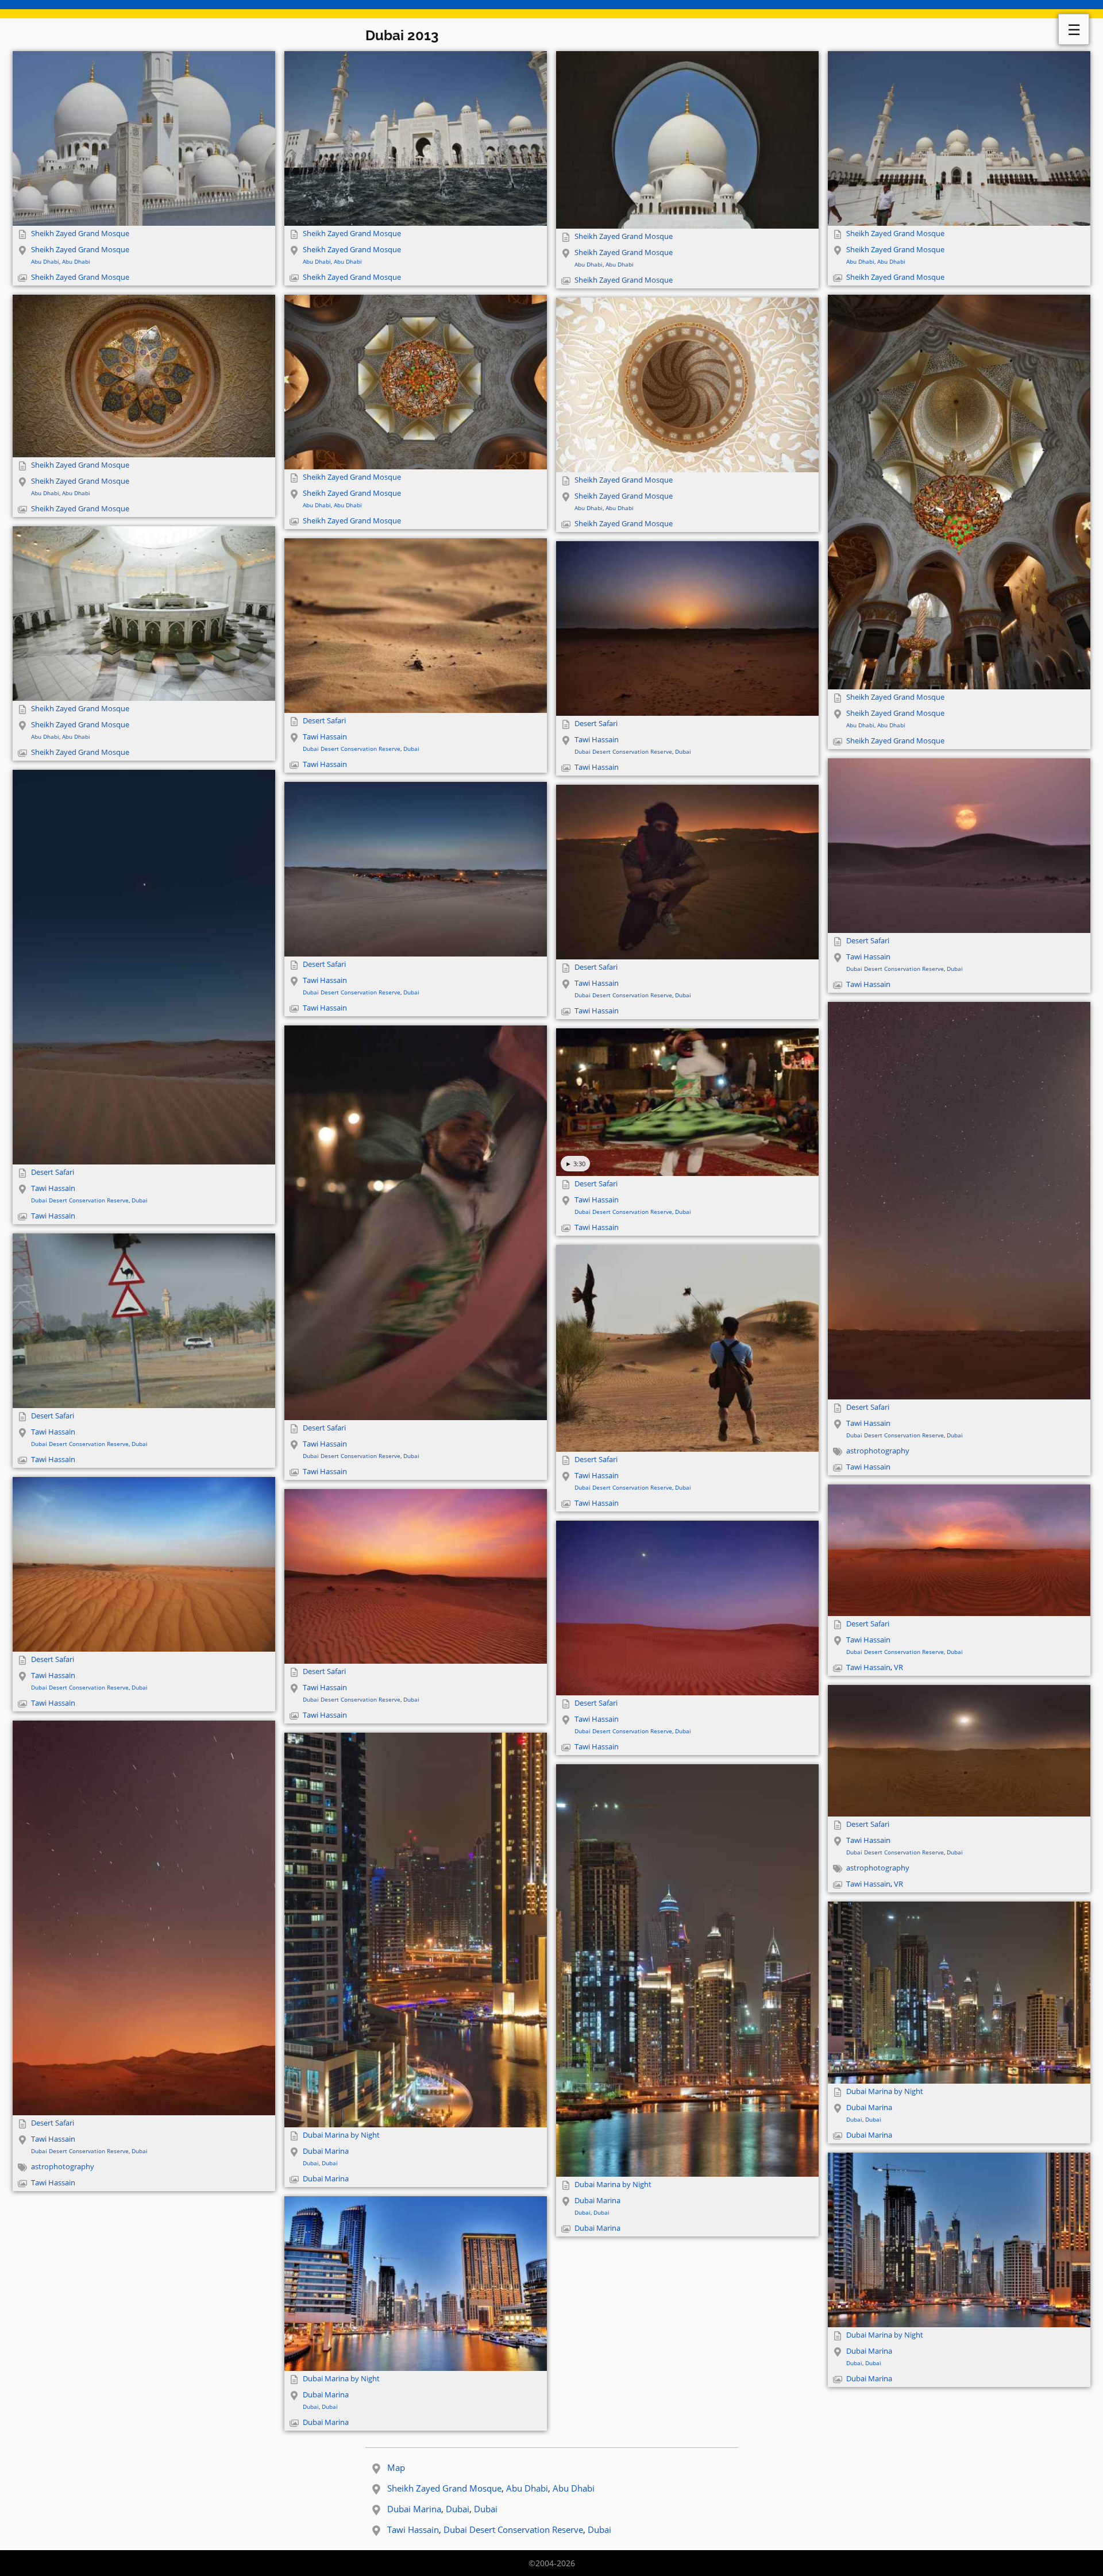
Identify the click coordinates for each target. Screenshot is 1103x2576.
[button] (144, 138)
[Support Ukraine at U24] (551, 9)
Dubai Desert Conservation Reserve (352, 749)
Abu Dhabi (45, 261)
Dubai (411, 749)
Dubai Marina (326, 2151)
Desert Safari (324, 721)
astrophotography (878, 1451)
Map (396, 2467)
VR (898, 1667)
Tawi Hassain (325, 737)
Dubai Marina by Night (341, 2135)
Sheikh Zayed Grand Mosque (80, 234)
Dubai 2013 (402, 35)
